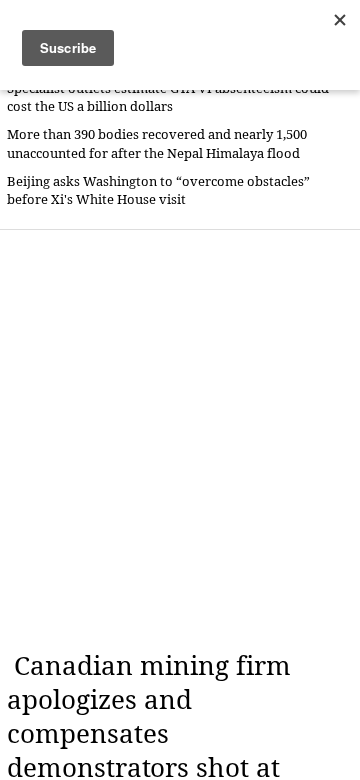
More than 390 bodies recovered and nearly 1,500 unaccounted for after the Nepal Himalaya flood (157, 143)
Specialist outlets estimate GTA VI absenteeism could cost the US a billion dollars (168, 97)
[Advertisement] (180, 440)
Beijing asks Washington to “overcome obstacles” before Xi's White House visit (158, 190)
